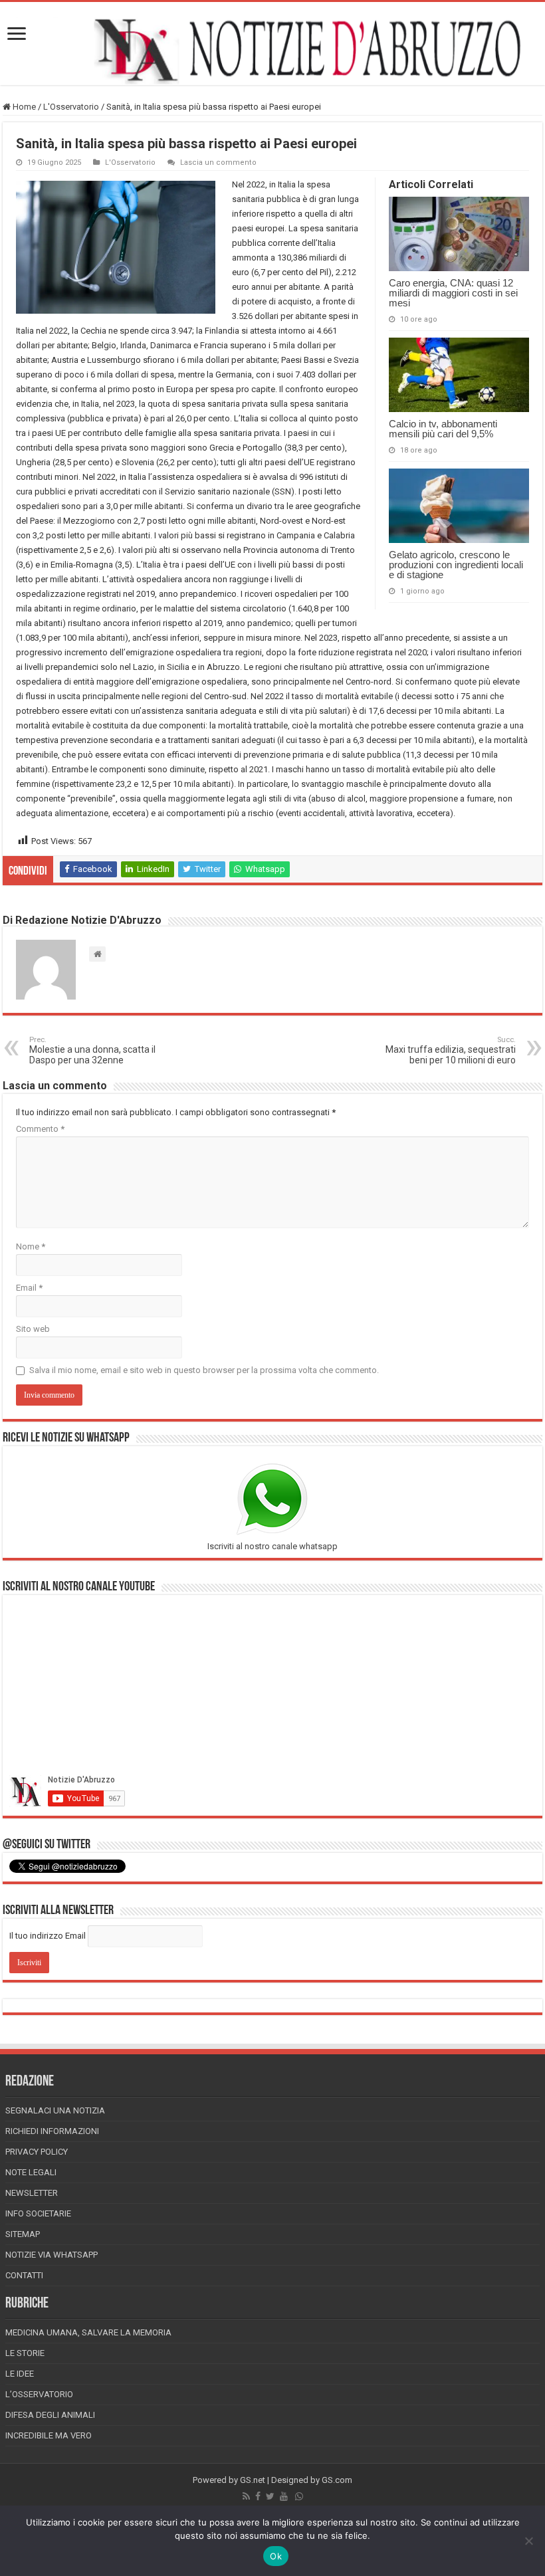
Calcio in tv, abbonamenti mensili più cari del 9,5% (443, 429)
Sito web (33, 1329)
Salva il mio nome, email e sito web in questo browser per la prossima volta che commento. (204, 1370)
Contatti (24, 2275)
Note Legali (31, 2172)
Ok (276, 2556)
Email (29, 1288)
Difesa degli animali (50, 2415)
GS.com (337, 2480)
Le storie (25, 2353)
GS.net (253, 2480)
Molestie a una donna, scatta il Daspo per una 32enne (92, 1050)
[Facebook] (258, 2496)
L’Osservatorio (39, 2394)
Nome (31, 1246)
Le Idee (20, 2374)
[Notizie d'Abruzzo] (272, 50)
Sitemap (23, 2234)
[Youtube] (284, 2496)
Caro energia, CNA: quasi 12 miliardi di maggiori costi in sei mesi (453, 293)
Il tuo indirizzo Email (48, 1936)
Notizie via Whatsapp (52, 2255)
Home (23, 107)
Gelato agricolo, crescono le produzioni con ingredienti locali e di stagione (456, 565)
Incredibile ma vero (49, 2435)
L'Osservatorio (71, 107)
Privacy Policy (37, 2152)
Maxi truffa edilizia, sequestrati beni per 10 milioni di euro (451, 1050)
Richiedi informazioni (52, 2131)
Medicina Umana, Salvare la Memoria (88, 2332)
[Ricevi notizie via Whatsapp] (299, 2496)
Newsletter (32, 2193)
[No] (528, 2541)
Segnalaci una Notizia (55, 2110)
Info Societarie (38, 2213)
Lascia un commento (218, 162)
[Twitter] (270, 2496)
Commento (40, 1129)
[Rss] (246, 2496)
